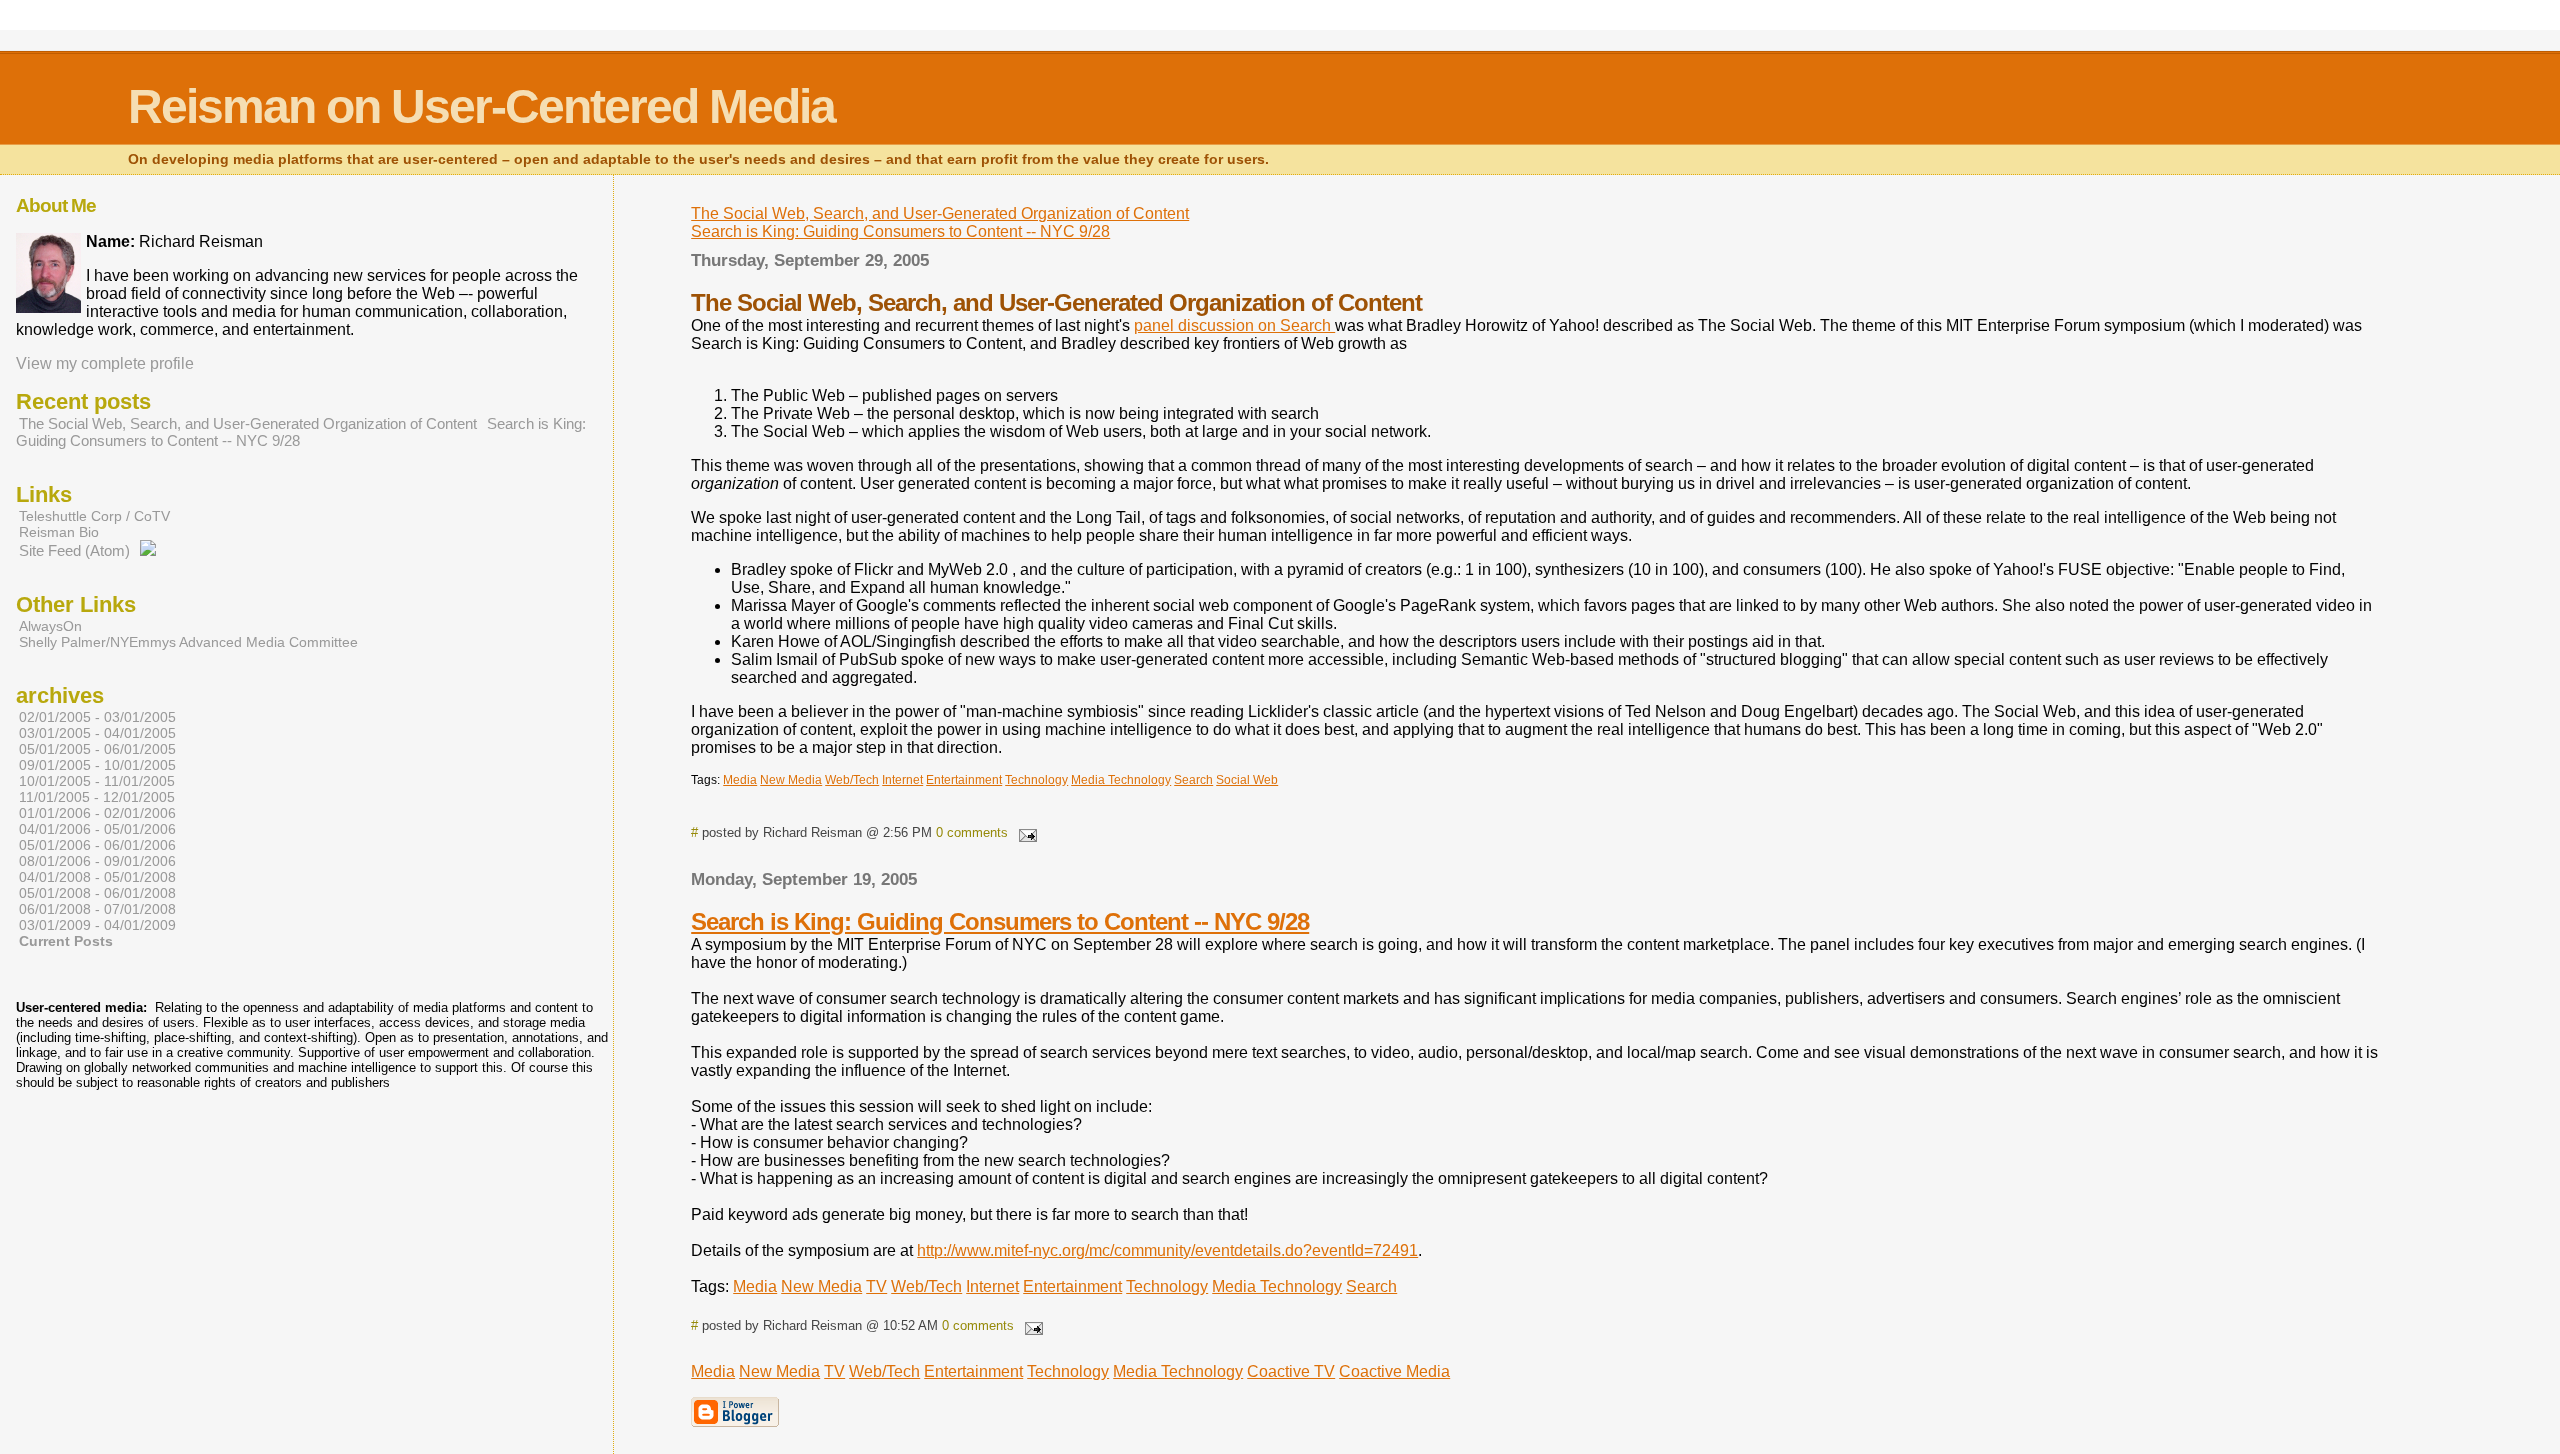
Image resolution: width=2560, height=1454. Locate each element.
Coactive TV (1291, 1371)
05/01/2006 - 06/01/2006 (97, 845)
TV (876, 1286)
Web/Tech (926, 1286)
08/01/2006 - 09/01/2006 (97, 861)
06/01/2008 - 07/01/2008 (97, 909)
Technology (1167, 1286)
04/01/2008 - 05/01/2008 (97, 877)
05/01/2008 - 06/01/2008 (97, 893)
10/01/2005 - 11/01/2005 (97, 781)
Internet (992, 1286)
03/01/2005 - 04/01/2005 (97, 733)
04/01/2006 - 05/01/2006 (97, 829)
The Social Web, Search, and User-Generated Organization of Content (940, 213)
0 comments (972, 832)
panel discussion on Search (1234, 325)
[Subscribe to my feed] (148, 550)
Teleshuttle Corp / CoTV (94, 516)
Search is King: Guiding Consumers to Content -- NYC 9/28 (900, 231)
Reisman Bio (59, 532)
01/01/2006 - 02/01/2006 (97, 813)
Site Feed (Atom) (74, 550)
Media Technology (1277, 1286)
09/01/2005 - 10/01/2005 (97, 765)
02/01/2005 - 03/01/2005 (97, 717)
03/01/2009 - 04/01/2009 (97, 925)
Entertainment (1072, 1286)
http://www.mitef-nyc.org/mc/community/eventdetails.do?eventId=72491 (1167, 1250)
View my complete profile (105, 363)
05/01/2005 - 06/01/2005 (97, 749)
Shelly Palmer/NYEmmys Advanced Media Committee (188, 642)
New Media (821, 1286)
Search (1371, 1286)
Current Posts (66, 941)
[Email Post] (1024, 832)
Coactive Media (1394, 1371)
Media (755, 1286)
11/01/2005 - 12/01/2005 (97, 797)
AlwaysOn (50, 626)
